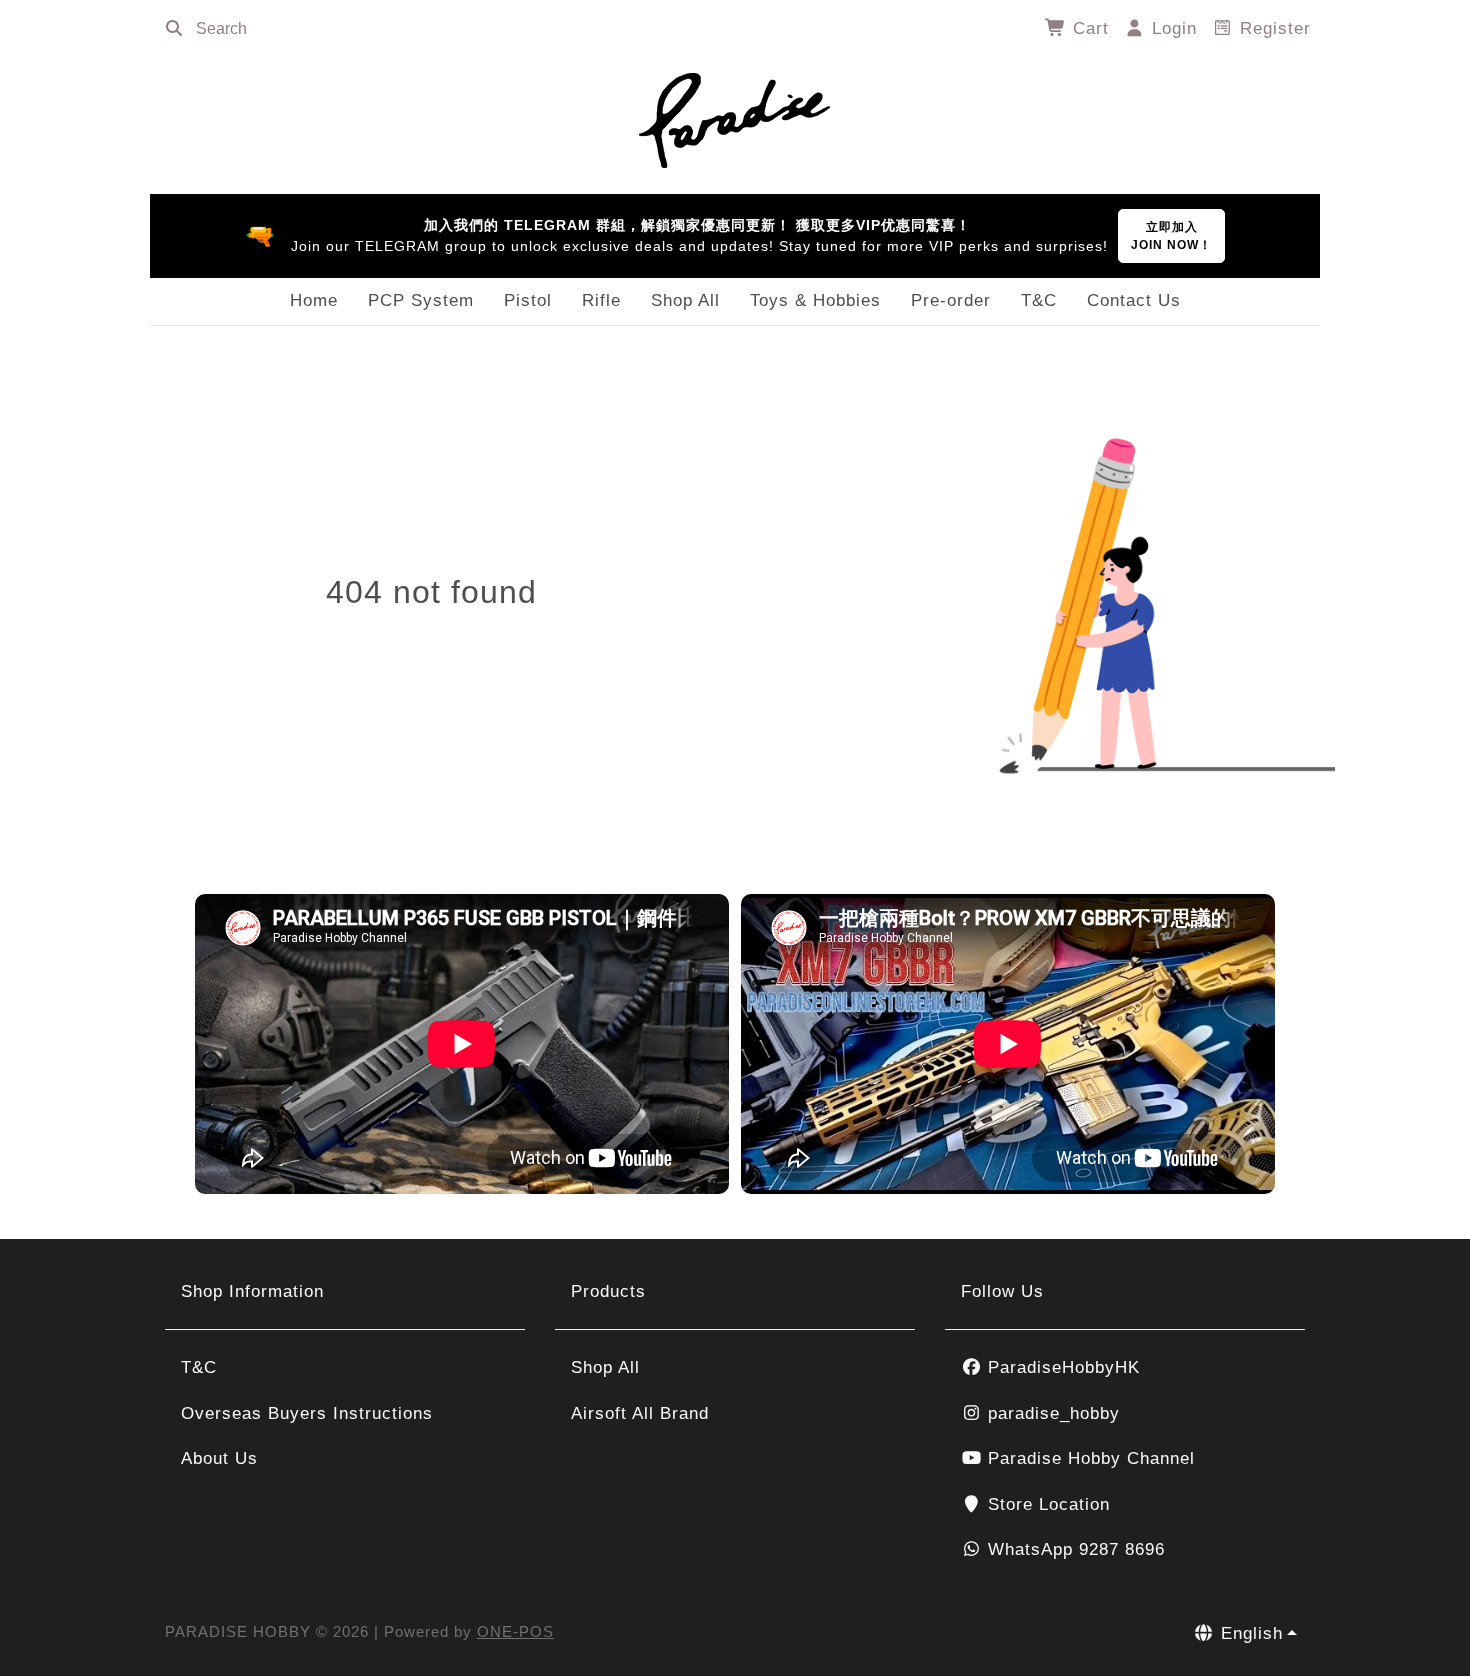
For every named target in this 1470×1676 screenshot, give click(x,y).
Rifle (601, 300)
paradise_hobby (1051, 1413)
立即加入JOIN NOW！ (1171, 236)
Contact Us (1134, 300)
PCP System (421, 300)
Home (314, 300)
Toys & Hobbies (815, 300)
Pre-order (951, 300)
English (1249, 1633)
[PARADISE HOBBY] (735, 117)
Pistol (528, 300)
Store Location (1046, 1504)
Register (1272, 28)
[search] (174, 29)
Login (1171, 28)
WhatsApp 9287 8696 (1073, 1549)
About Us (219, 1458)
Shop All (685, 300)
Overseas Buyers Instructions (307, 1413)
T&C (1039, 300)
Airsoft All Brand (640, 1413)
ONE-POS (515, 1631)
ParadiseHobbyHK (1061, 1367)
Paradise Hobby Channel (1088, 1458)
